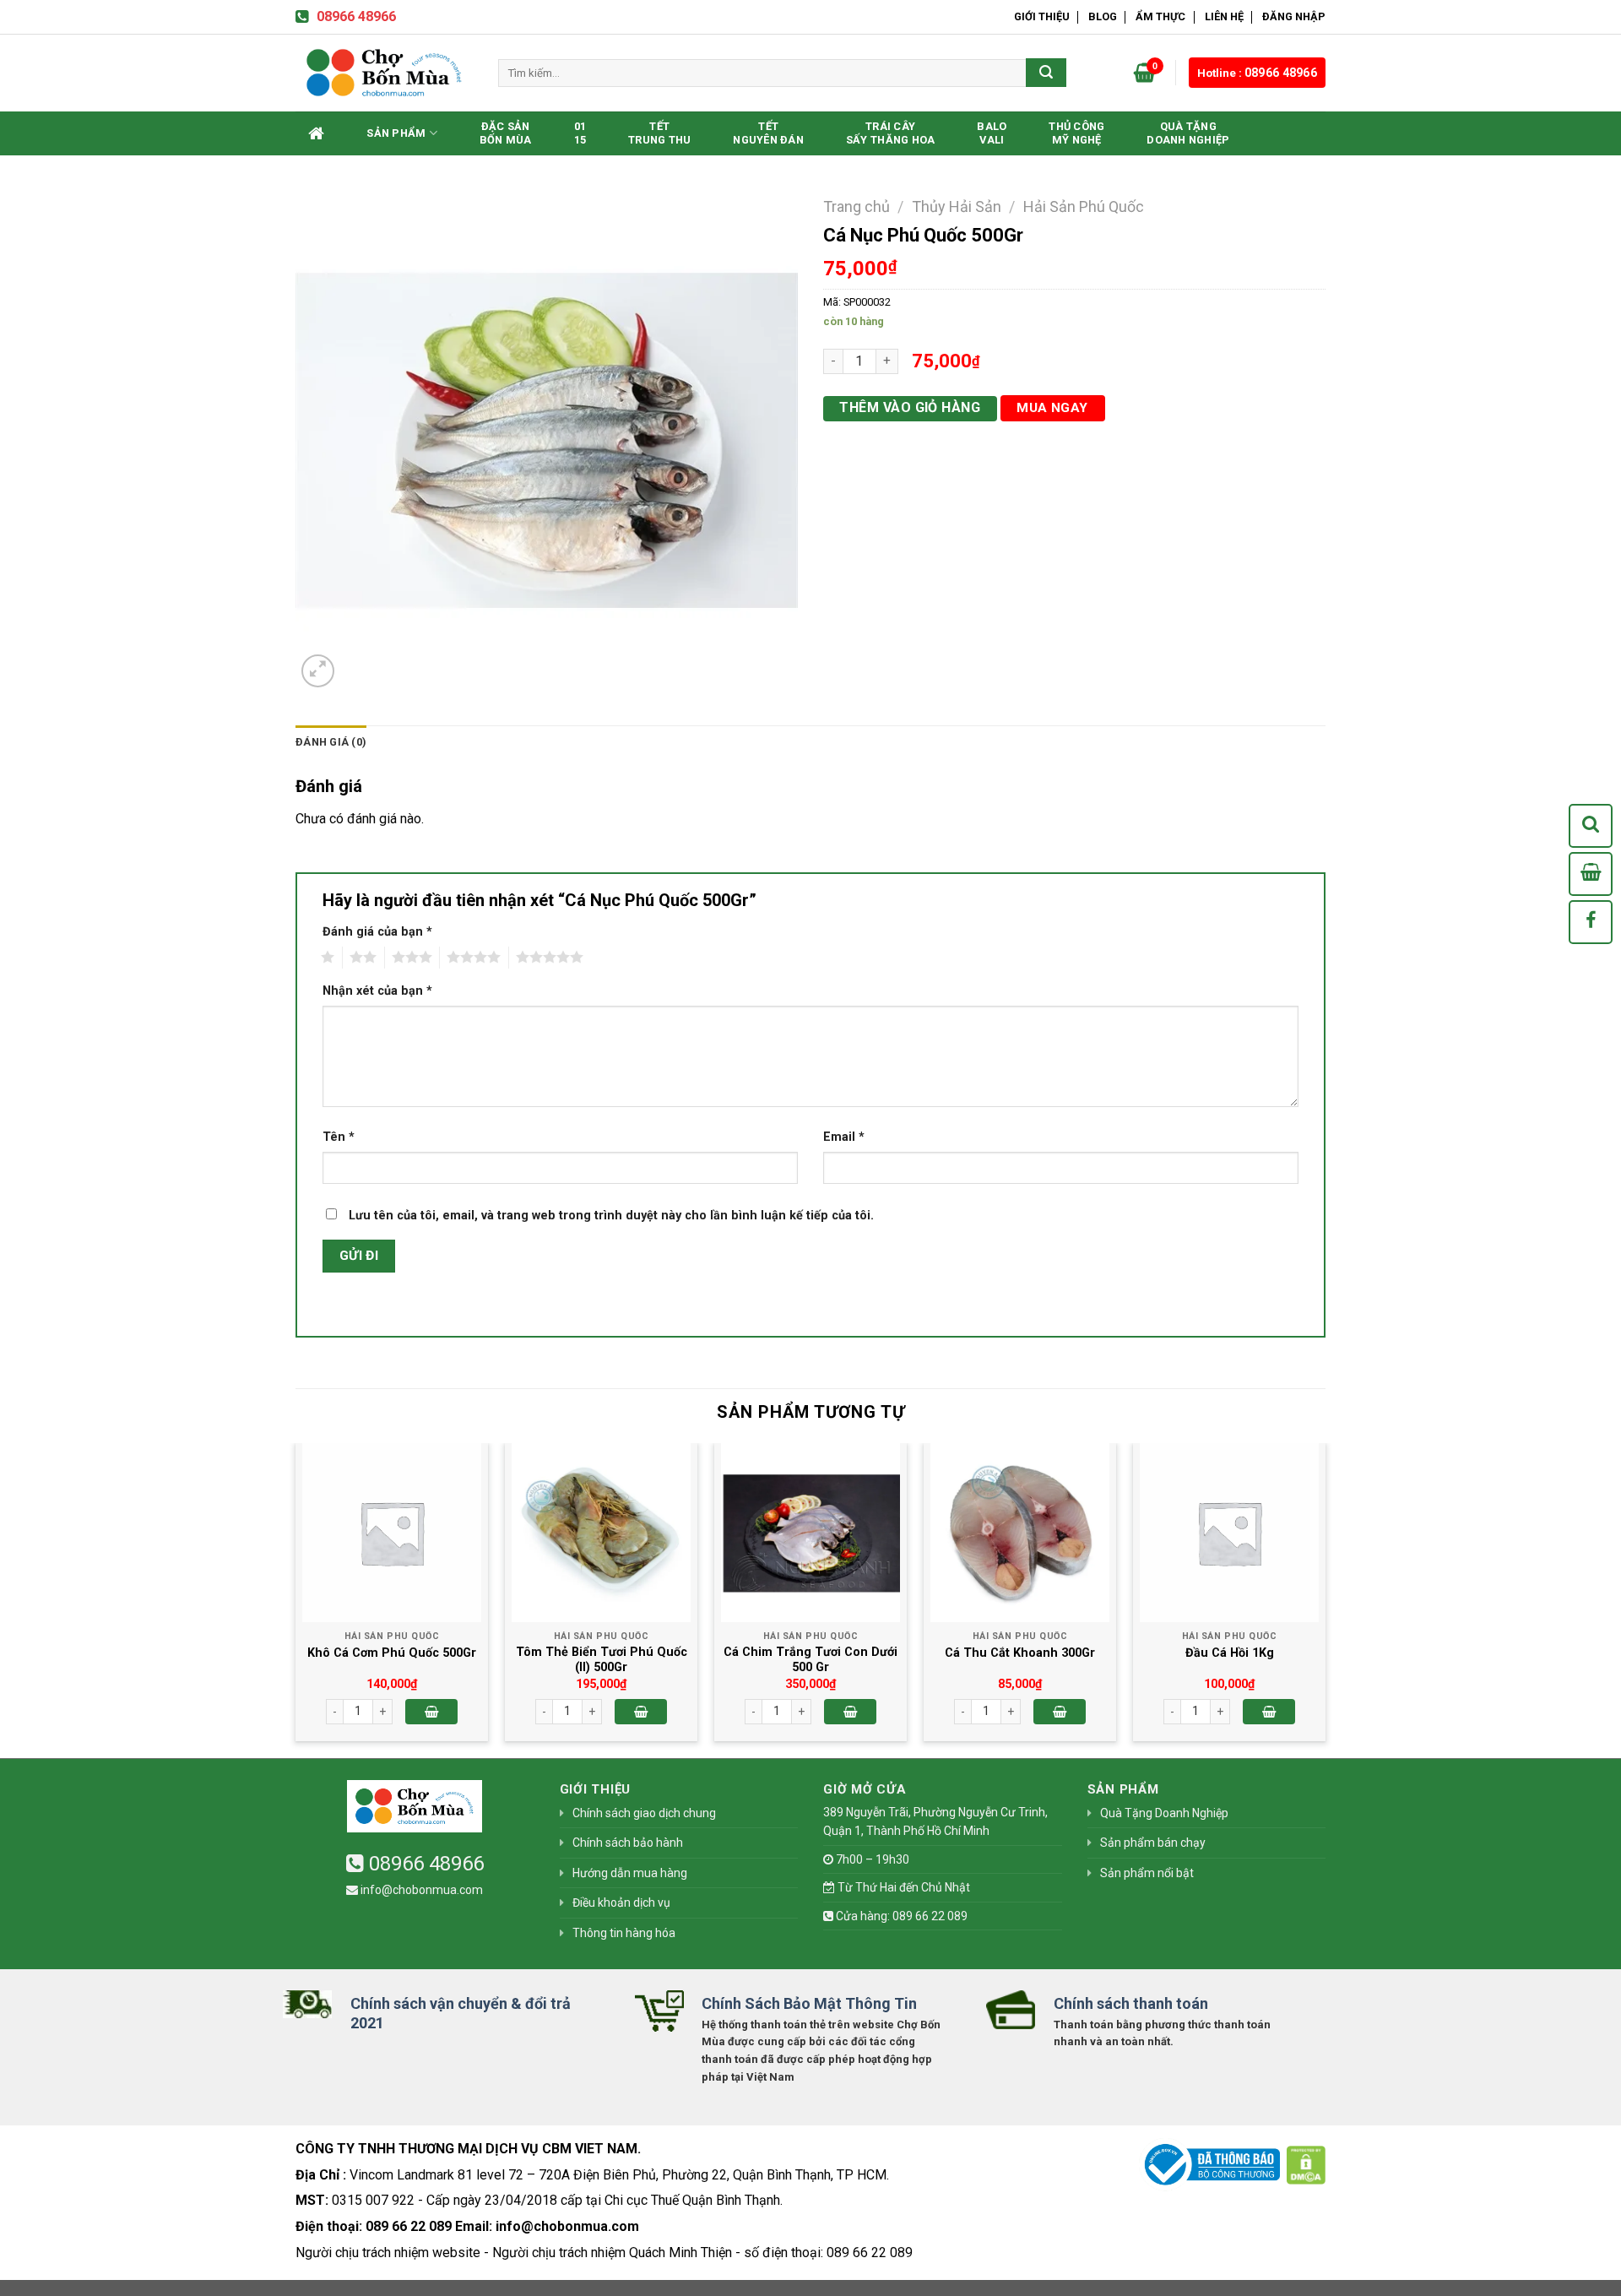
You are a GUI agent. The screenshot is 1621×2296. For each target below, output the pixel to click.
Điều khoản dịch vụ (621, 1902)
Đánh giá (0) (331, 742)
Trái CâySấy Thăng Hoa (890, 133)
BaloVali (992, 133)
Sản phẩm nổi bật (1147, 1873)
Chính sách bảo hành (628, 1843)
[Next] (1325, 1599)
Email (844, 1137)
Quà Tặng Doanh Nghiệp (1188, 133)
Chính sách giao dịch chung (644, 1813)
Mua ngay (1052, 408)
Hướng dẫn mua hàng (630, 1873)
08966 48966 (356, 16)
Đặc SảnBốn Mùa (506, 133)
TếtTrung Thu (659, 133)
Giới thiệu (1042, 16)
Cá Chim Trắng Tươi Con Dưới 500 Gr (810, 1660)
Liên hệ (1224, 16)
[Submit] (1046, 73)
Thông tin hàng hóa (624, 1933)
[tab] (331, 742)
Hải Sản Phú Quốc (1084, 206)
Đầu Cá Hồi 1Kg (1230, 1653)
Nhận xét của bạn (377, 991)
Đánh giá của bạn (377, 932)
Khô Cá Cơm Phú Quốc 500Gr (392, 1653)
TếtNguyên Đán (768, 133)
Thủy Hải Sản (957, 206)
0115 (580, 133)
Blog (1103, 16)
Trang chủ (857, 206)
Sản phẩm (396, 133)
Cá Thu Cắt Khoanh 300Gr (1020, 1653)
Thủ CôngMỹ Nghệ (1076, 133)
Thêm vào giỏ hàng (910, 407)
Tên (339, 1137)
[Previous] (296, 1599)
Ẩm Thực (1160, 16)
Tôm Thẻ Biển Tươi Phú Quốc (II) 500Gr (602, 1660)
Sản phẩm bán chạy (1153, 1843)
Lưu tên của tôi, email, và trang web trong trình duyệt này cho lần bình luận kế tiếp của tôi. (611, 1216)
